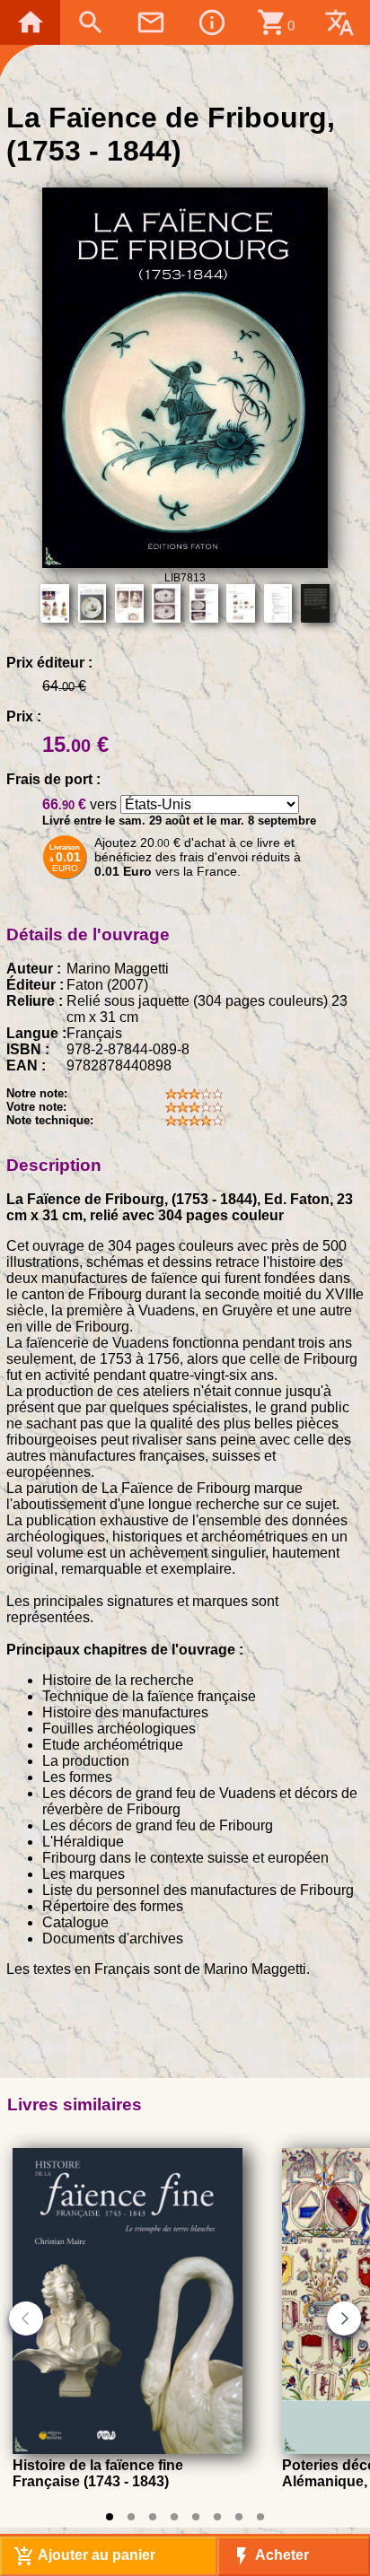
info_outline (212, 22)
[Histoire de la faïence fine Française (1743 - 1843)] (128, 2449)
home (31, 22)
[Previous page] (26, 2318)
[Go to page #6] (217, 2517)
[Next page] (344, 2318)
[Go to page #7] (239, 2517)
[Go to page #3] (153, 2517)
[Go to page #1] (110, 2517)
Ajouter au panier (84, 2556)
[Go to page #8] (260, 2517)
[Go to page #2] (131, 2517)
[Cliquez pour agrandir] (185, 563)
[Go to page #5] (196, 2517)
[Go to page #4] (174, 2517)
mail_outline (151, 22)
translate (339, 22)
